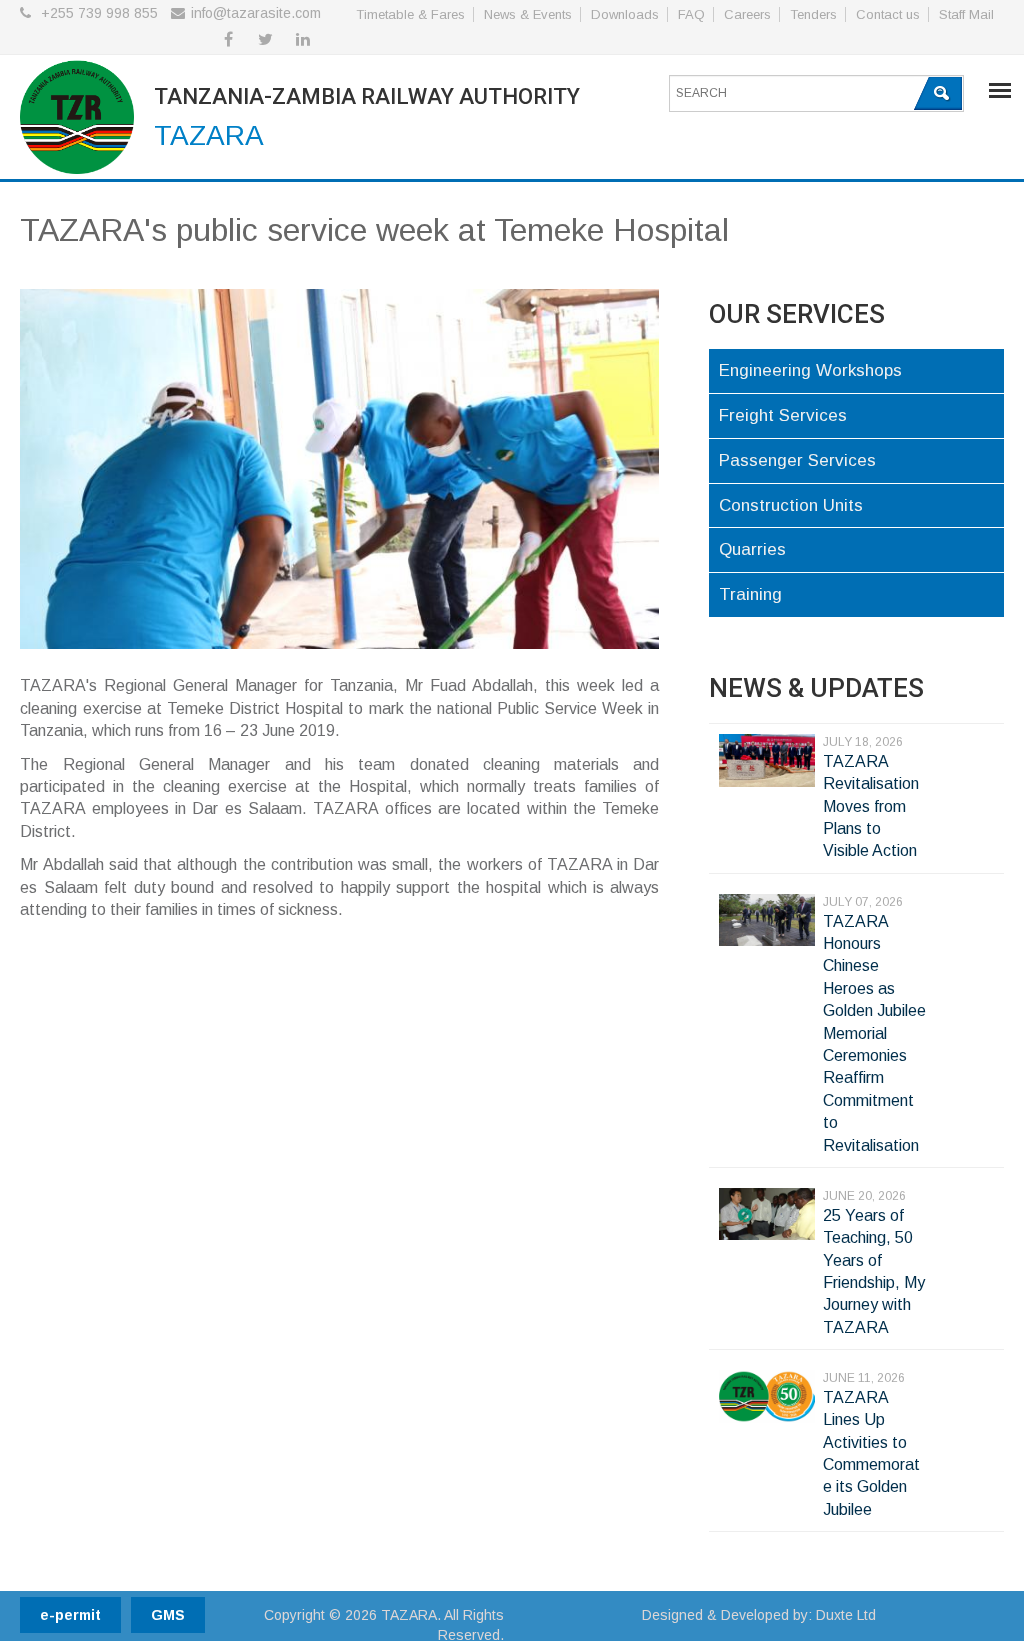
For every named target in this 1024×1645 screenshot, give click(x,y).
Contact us (888, 14)
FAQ (691, 14)
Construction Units (791, 505)
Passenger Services (797, 460)
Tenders (813, 14)
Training (750, 594)
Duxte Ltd (846, 1615)
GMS (168, 1615)
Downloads (625, 14)
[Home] (77, 121)
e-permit (70, 1615)
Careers (747, 14)
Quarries (752, 549)
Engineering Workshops (810, 370)
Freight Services (783, 415)
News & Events (528, 14)
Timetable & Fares (410, 14)
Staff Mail (966, 14)
